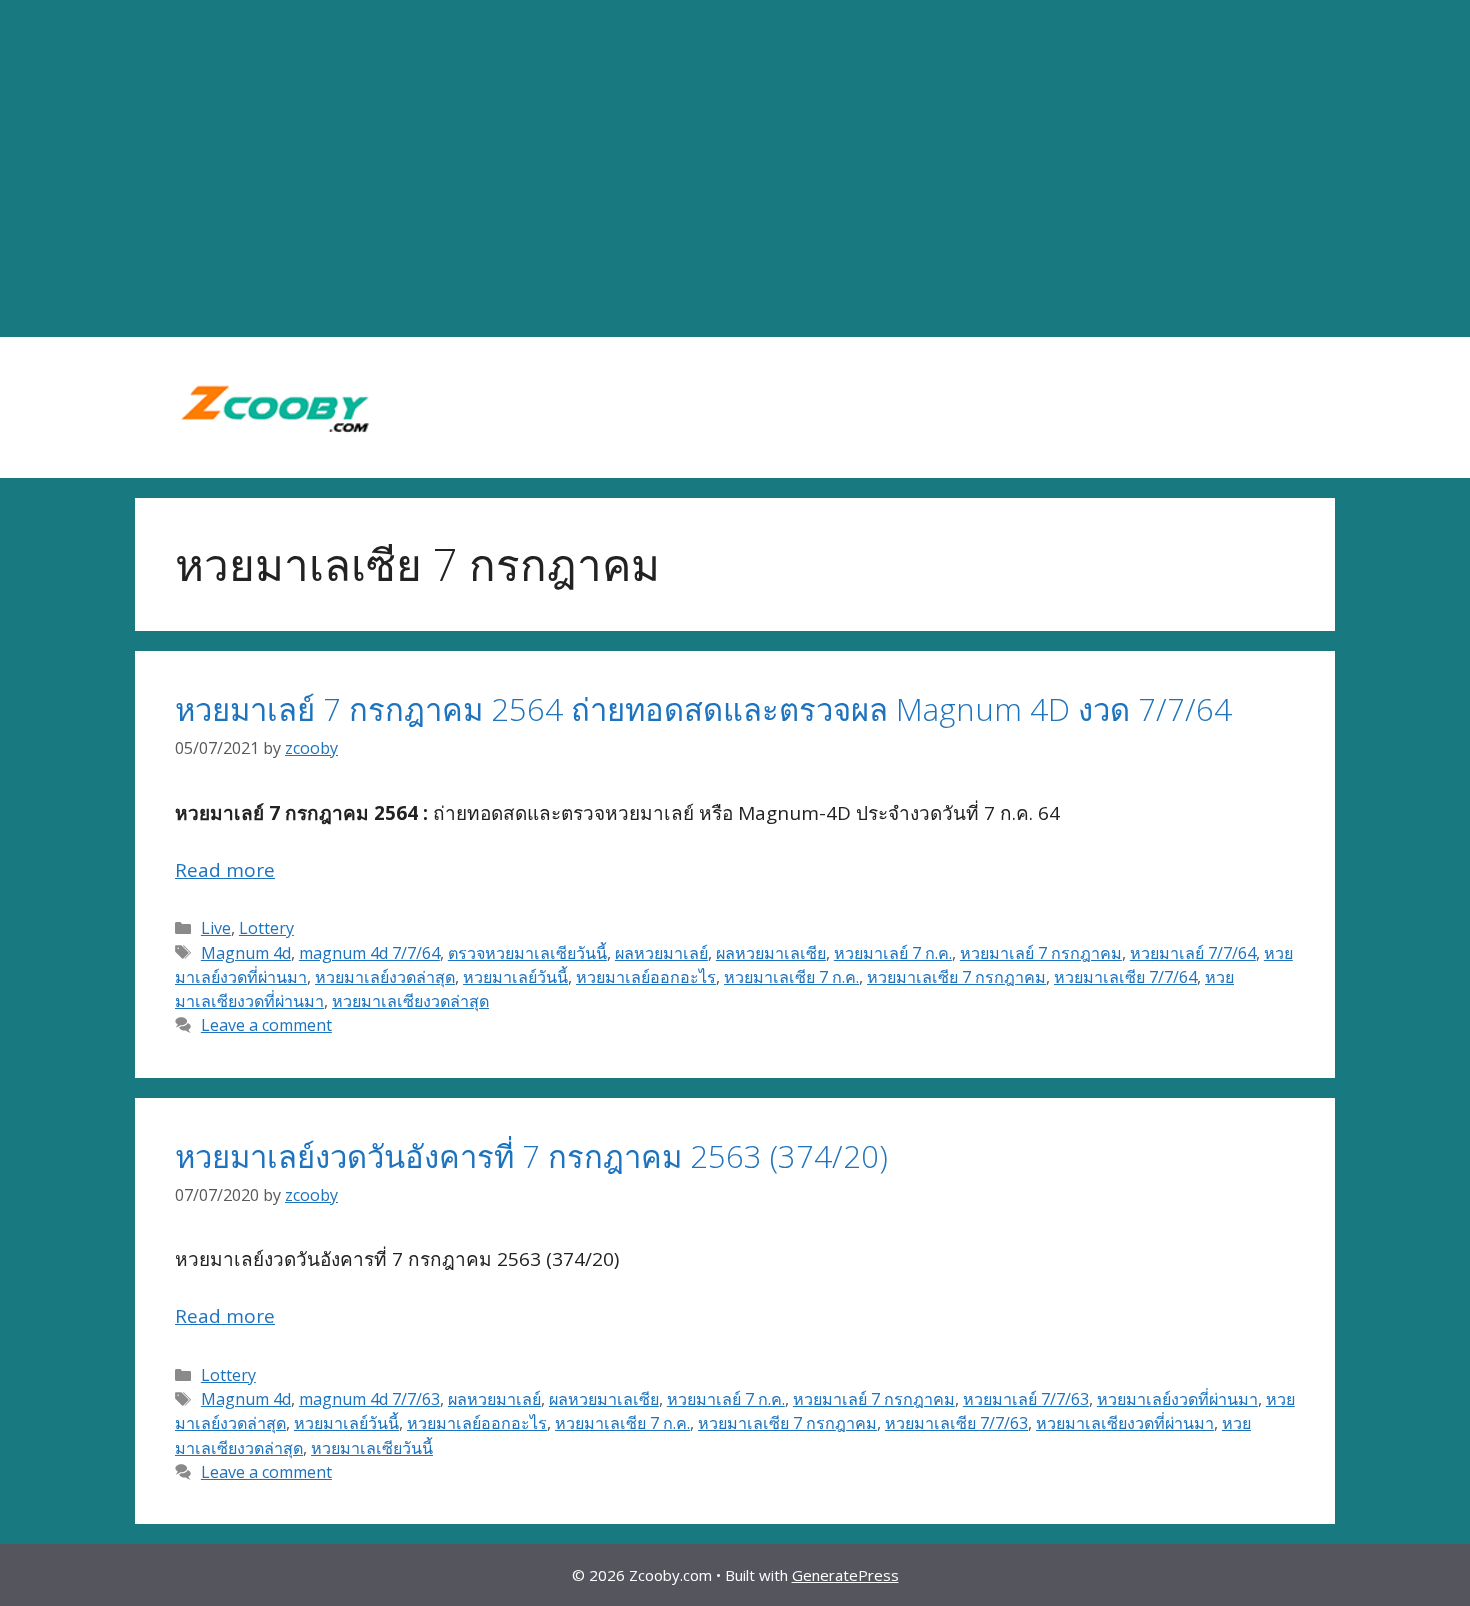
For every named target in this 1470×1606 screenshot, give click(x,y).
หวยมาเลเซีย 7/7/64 (1125, 977)
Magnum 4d (246, 953)
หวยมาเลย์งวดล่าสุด (385, 977)
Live (216, 928)
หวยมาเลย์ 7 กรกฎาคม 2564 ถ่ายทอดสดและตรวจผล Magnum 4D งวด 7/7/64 (703, 709)
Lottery (266, 928)
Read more (225, 870)
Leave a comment (266, 1025)
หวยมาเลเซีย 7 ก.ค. (791, 977)
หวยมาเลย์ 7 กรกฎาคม (1041, 953)
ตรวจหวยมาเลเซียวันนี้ (527, 953)
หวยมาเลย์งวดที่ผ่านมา (1177, 1399)
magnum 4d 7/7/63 (369, 1399)
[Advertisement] (735, 169)
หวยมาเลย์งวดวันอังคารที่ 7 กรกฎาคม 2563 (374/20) (531, 1156)
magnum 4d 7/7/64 (369, 953)
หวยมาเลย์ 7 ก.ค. (893, 953)
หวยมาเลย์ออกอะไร (646, 977)
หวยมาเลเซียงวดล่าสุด (410, 1001)
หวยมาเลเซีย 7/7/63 (956, 1423)
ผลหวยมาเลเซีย (771, 953)
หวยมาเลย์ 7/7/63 (1026, 1399)
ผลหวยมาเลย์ (661, 953)
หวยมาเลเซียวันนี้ (372, 1448)
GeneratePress (845, 1575)
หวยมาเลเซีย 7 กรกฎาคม (956, 977)
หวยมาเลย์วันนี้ (515, 977)
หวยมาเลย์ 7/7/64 (1193, 953)
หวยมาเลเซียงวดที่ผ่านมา (1125, 1423)
